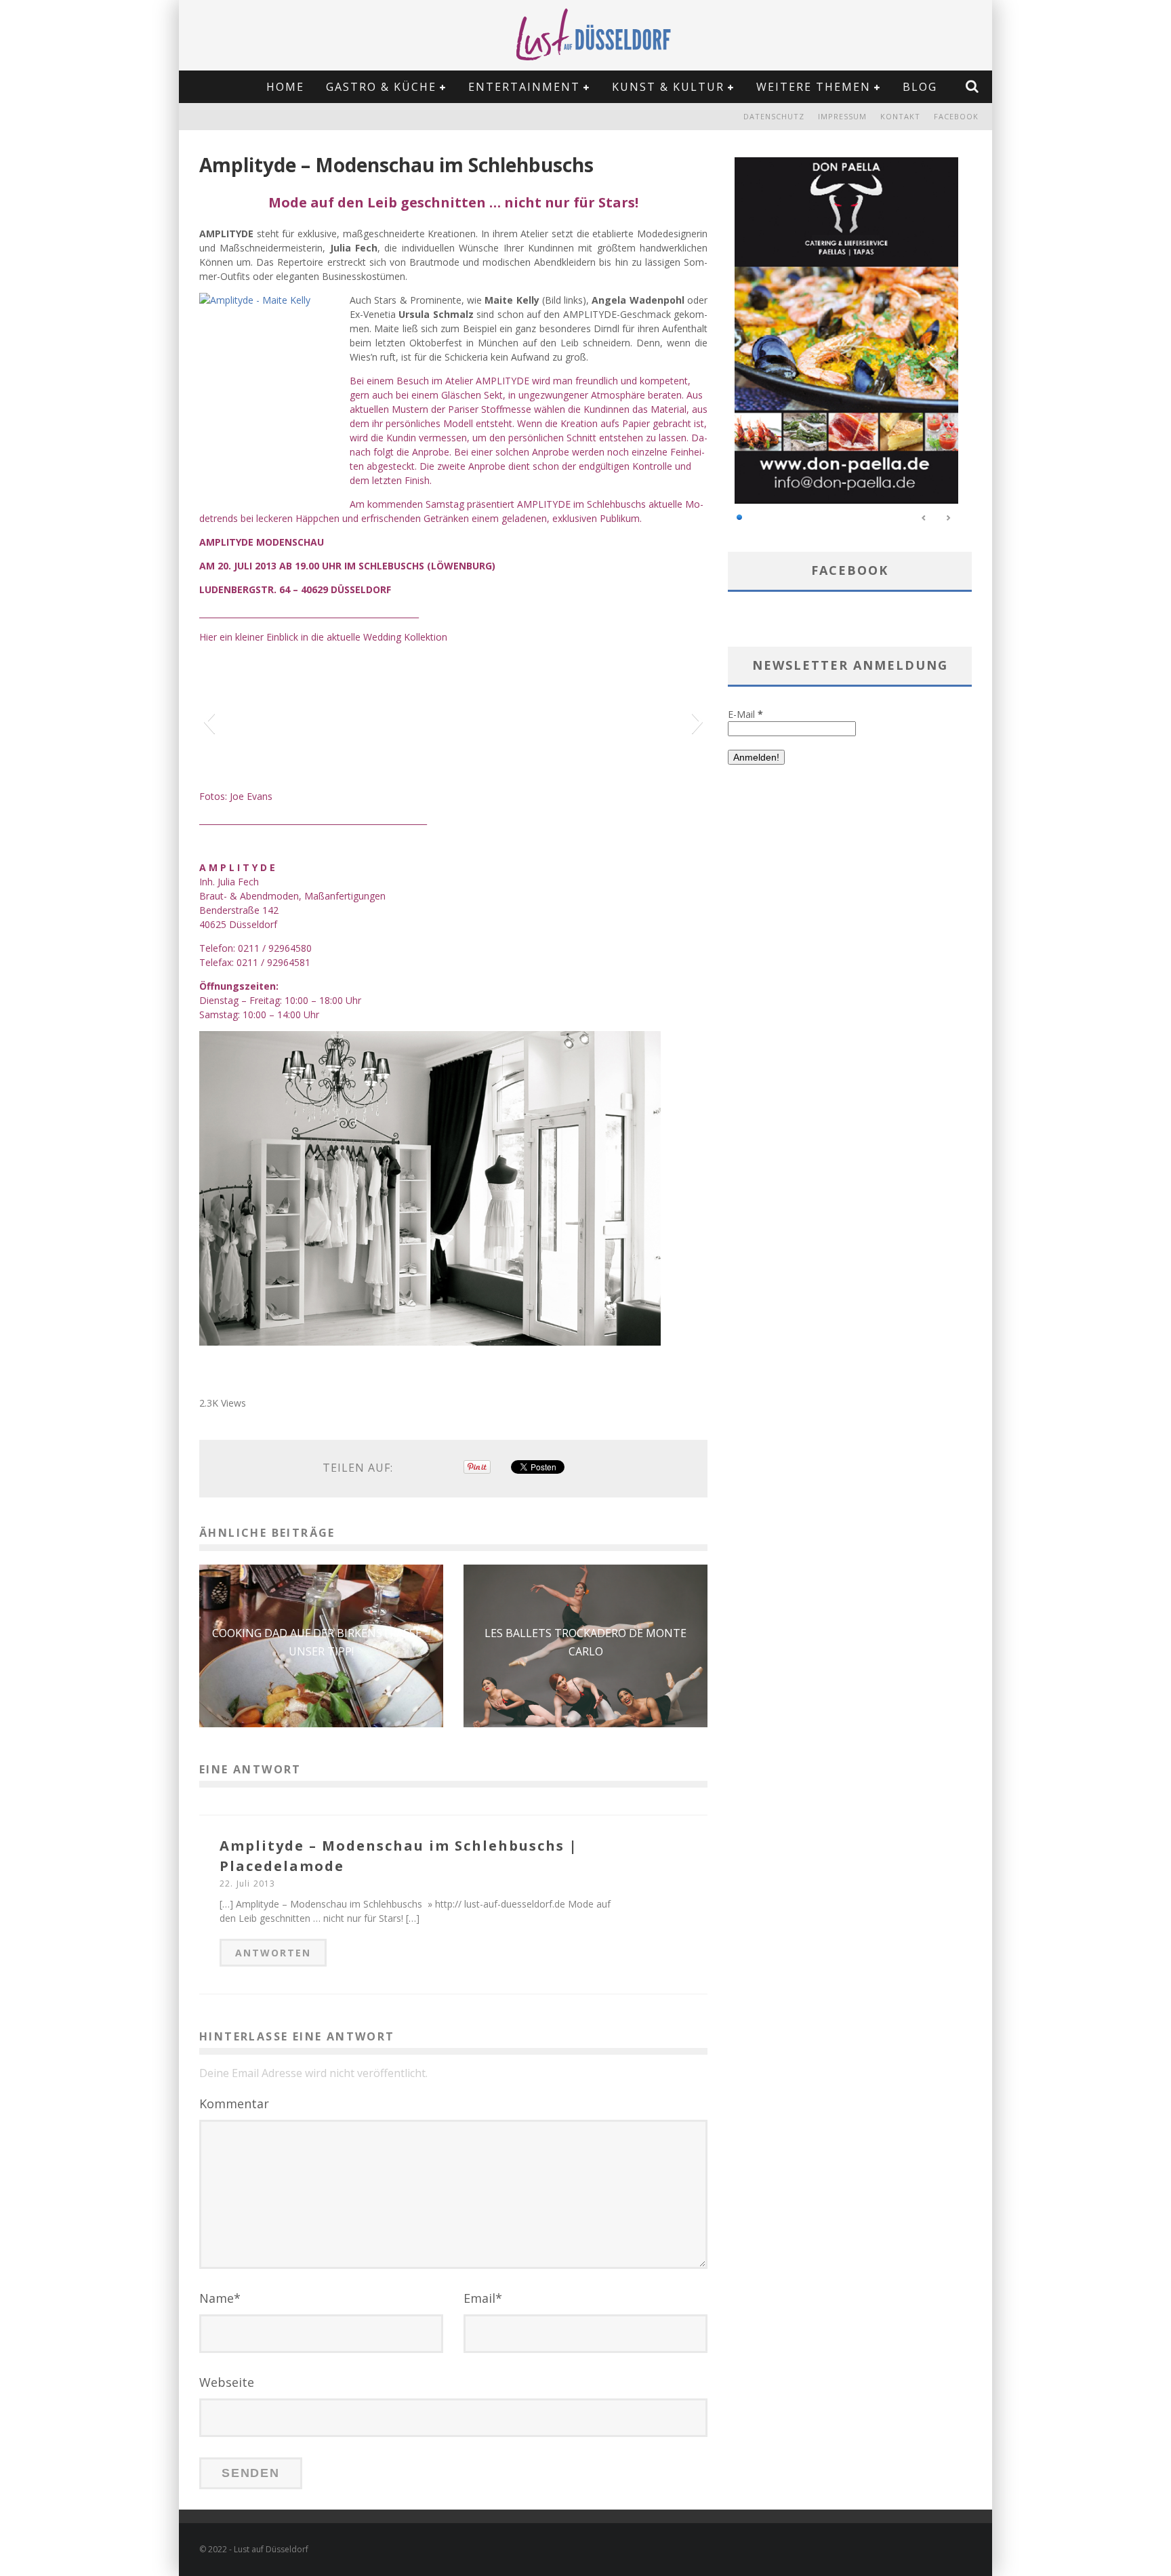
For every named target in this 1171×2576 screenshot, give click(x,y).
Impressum (842, 116)
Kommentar (234, 2104)
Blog (920, 87)
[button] (209, 721)
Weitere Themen (814, 87)
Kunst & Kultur (668, 87)
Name (220, 2298)
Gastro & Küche (381, 87)
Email (483, 2298)
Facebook (956, 116)
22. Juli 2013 (248, 1884)
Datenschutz (774, 116)
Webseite (227, 2382)
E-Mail (745, 714)
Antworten (273, 1953)
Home (285, 87)
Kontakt (900, 116)
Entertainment (524, 87)
